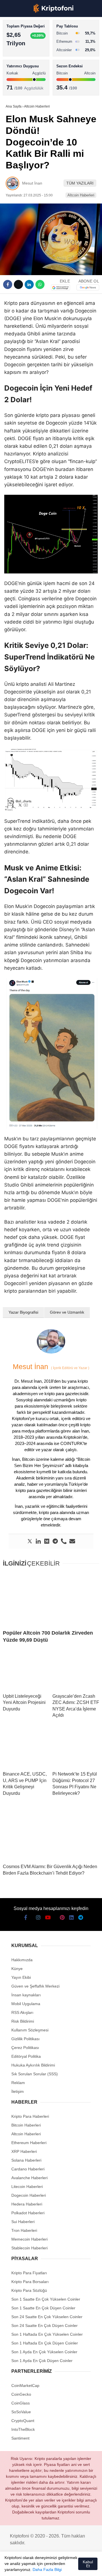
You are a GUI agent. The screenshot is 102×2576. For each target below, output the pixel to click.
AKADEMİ (17, 81)
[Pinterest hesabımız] (61, 2567)
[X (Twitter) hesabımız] (21, 2567)
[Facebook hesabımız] (11, 2567)
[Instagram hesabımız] (31, 2567)
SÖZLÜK (16, 92)
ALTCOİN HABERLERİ (28, 69)
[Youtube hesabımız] (41, 2567)
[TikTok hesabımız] (51, 2567)
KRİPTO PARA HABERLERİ (32, 47)
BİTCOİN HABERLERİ (27, 58)
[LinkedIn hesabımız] (71, 2567)
